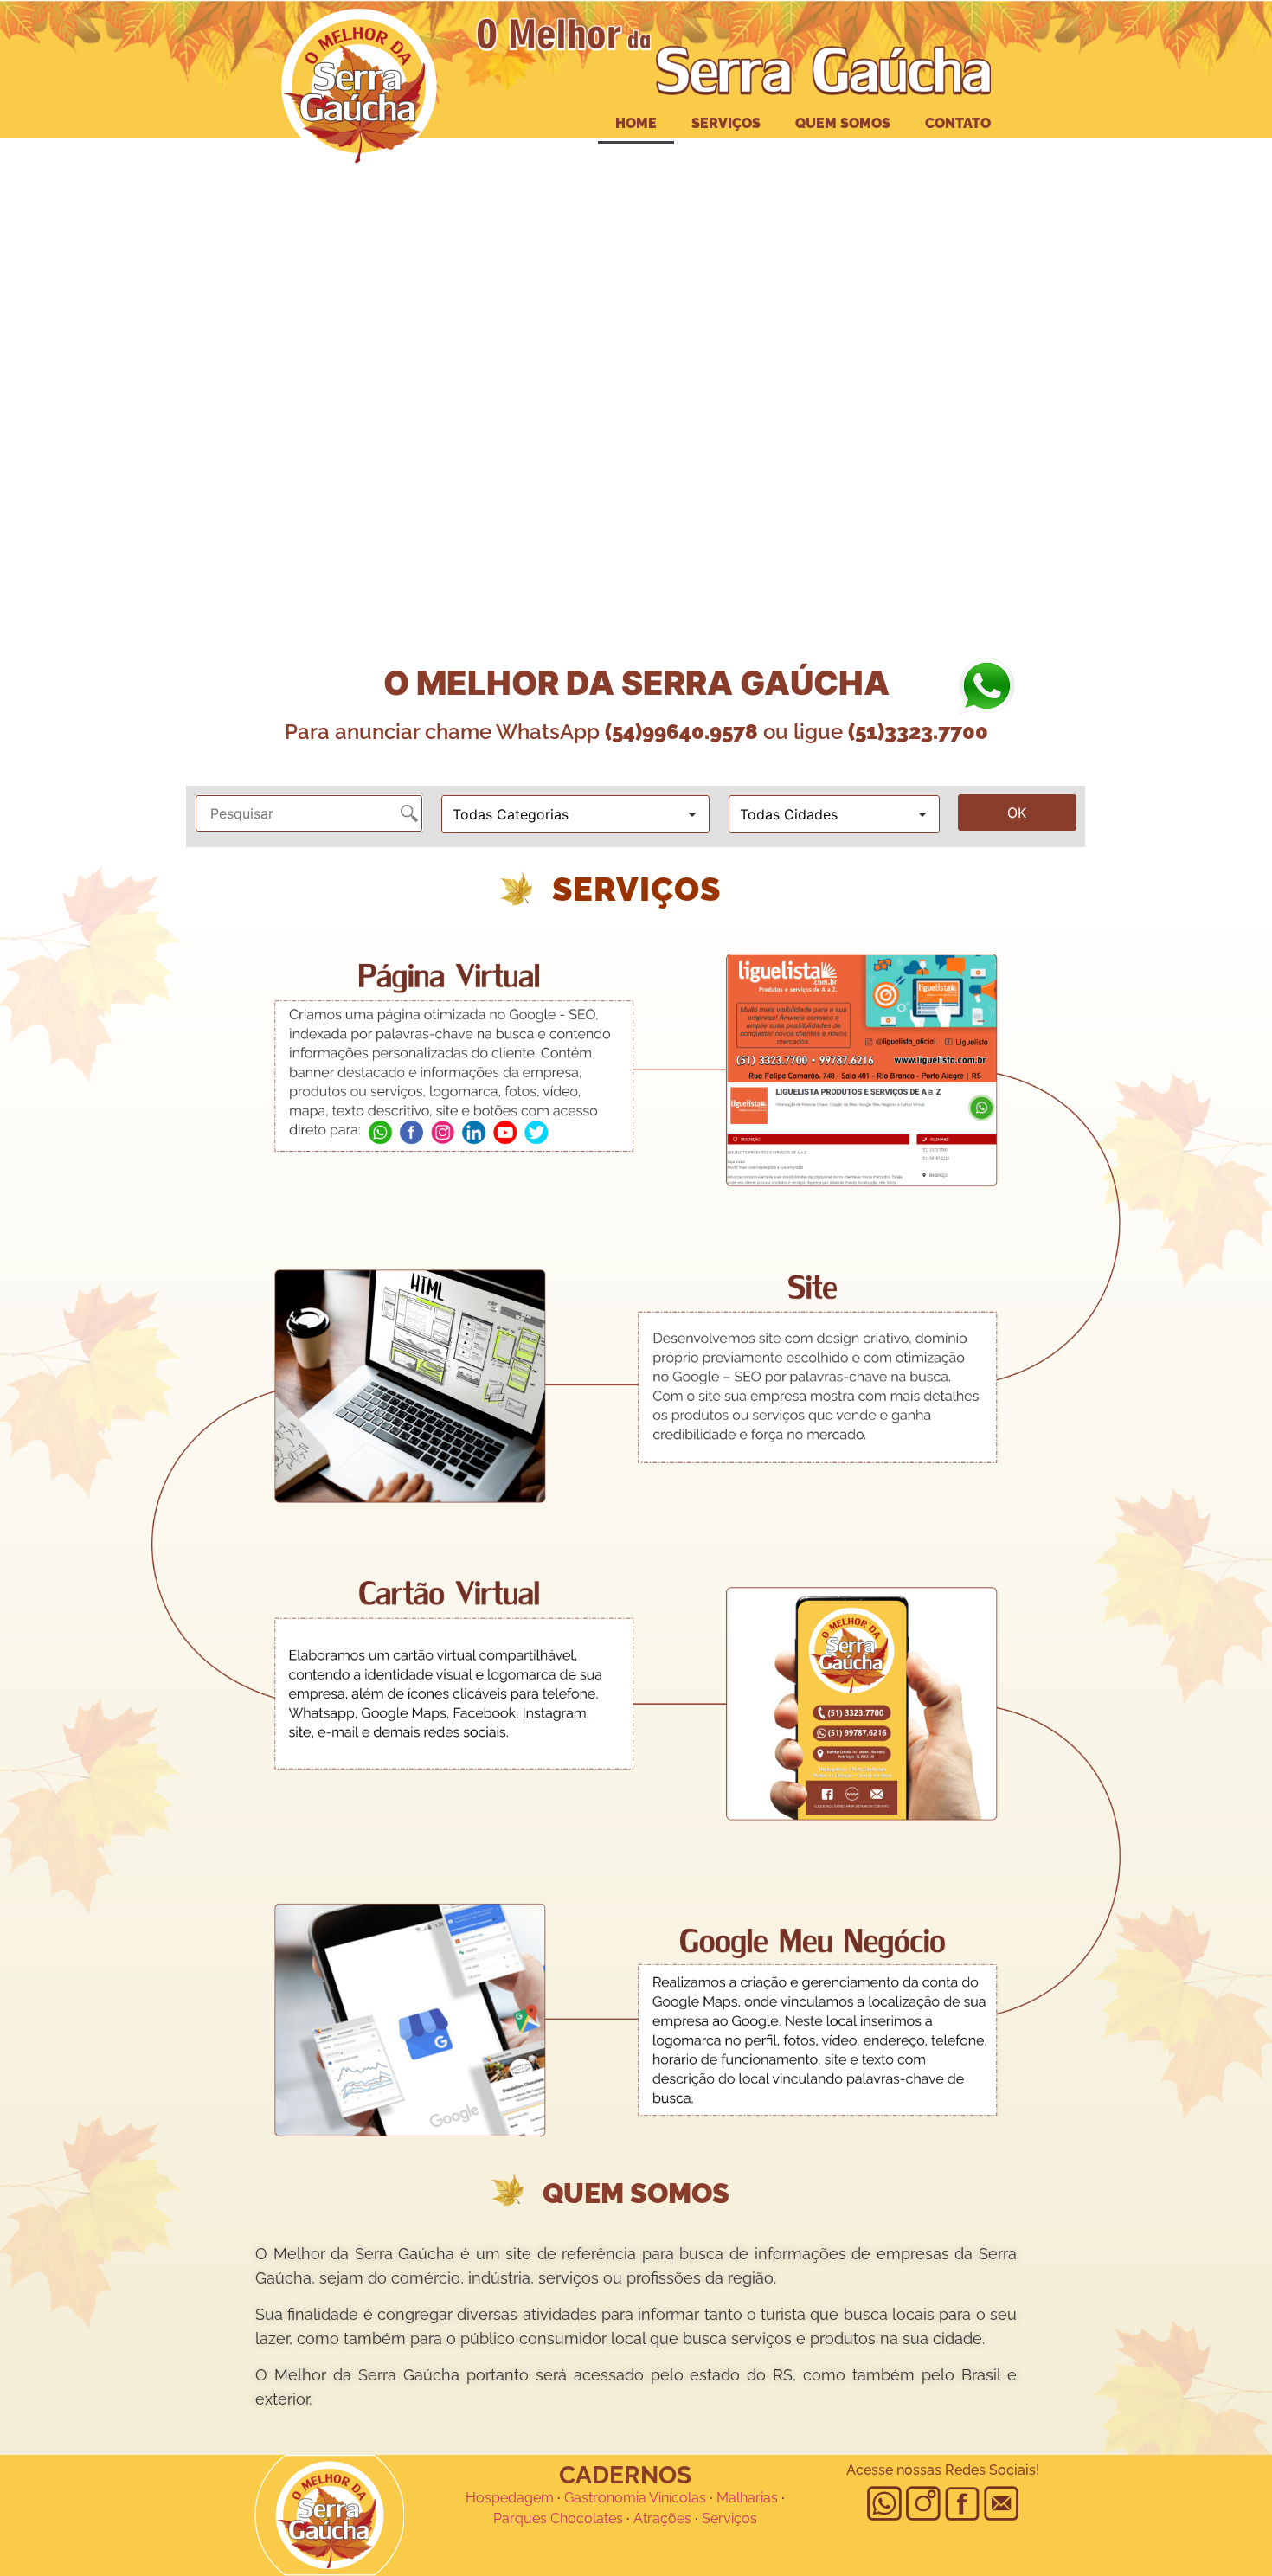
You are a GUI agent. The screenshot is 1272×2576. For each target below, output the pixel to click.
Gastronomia (605, 2498)
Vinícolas (678, 2498)
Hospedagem (510, 2498)
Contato (958, 123)
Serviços (726, 123)
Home (636, 123)
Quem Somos (843, 123)
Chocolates (587, 2518)
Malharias (747, 2498)
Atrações (662, 2518)
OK (1017, 813)
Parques (520, 2518)
